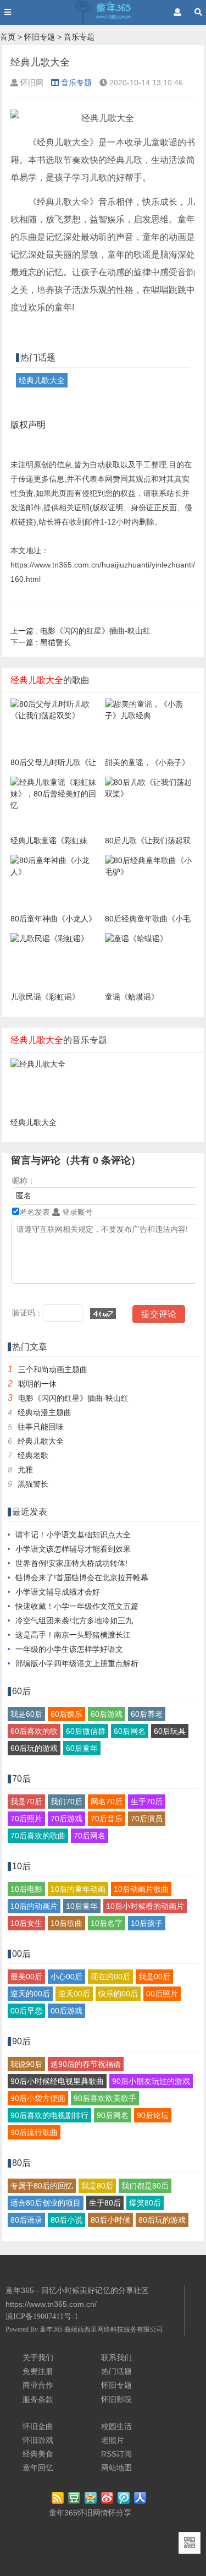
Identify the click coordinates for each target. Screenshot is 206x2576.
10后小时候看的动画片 (145, 1906)
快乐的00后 (118, 1994)
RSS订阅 (116, 2454)
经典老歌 (33, 1455)
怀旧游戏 (38, 2440)
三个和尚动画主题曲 (53, 1369)
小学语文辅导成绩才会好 (58, 1592)
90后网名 (113, 2115)
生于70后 (147, 1802)
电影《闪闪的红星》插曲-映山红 (80, 631)
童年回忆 (38, 2468)
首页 (8, 37)
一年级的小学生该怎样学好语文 (69, 1649)
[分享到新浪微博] (108, 2498)
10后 (21, 1866)
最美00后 (26, 1977)
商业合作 (38, 2385)
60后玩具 (170, 1731)
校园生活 (116, 2426)
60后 (21, 1691)
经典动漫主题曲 (44, 1412)
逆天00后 (74, 1994)
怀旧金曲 (38, 2426)
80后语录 (26, 2220)
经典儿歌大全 (42, 380)
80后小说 (66, 2220)
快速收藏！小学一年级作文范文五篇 (77, 1606)
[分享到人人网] (141, 2498)
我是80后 (97, 2186)
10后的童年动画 (78, 1889)
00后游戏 (66, 2011)
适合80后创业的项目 (46, 2203)
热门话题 (116, 2371)
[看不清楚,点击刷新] (103, 1313)
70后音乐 (107, 1819)
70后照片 (26, 1819)
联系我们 (116, 2357)
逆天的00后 (30, 1994)
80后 (21, 2163)
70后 (21, 1779)
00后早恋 (26, 2011)
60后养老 (147, 1714)
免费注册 (38, 2371)
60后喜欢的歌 (34, 1731)
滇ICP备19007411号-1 (42, 2316)
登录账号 (76, 1212)
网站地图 (116, 2468)
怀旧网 (89, 2513)
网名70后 (107, 1802)
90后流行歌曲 (34, 2132)
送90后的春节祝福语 (86, 2064)
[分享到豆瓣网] (75, 2498)
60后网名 (130, 1731)
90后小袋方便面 (38, 2098)
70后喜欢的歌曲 (38, 1836)
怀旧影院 (116, 2399)
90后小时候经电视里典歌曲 (57, 2081)
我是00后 (154, 1977)
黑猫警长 (41, 642)
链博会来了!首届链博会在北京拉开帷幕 (82, 1578)
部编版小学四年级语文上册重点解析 (77, 1663)
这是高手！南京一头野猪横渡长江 (73, 1635)
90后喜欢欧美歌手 (105, 2098)
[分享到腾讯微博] (124, 2498)
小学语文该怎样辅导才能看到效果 (73, 1549)
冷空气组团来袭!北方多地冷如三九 (74, 1620)
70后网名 (90, 1836)
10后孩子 (147, 1923)
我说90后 (26, 2064)
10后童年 (82, 1906)
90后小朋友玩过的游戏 (151, 2081)
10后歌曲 (66, 1923)
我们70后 (66, 1802)
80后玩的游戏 (162, 2220)
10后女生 (26, 1923)
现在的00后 (110, 1977)
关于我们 (38, 2357)
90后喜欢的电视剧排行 (49, 2115)
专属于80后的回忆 (42, 2186)
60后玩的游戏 (34, 1748)
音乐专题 (79, 37)
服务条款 (38, 2399)
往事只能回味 (41, 1427)
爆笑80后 (145, 2203)
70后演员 (147, 1819)
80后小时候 (110, 2220)
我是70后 (26, 1802)
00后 (21, 1954)
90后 (21, 2041)
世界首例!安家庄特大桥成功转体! (71, 1563)
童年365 (51, 2329)
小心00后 (66, 1977)
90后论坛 (153, 2115)
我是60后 (26, 1714)
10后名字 (107, 1923)
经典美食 (38, 2454)
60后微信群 (86, 1731)
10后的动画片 (34, 1906)
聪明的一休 (37, 1384)
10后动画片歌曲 (141, 1889)
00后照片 (162, 1994)
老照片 (113, 2440)
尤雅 (25, 1470)
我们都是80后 (145, 2186)
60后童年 (82, 1748)
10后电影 (26, 1889)
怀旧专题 (40, 37)
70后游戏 (66, 1819)
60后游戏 (107, 1714)
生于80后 (105, 2203)
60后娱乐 (66, 1714)
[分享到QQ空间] (91, 2498)
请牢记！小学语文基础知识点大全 (73, 1535)
